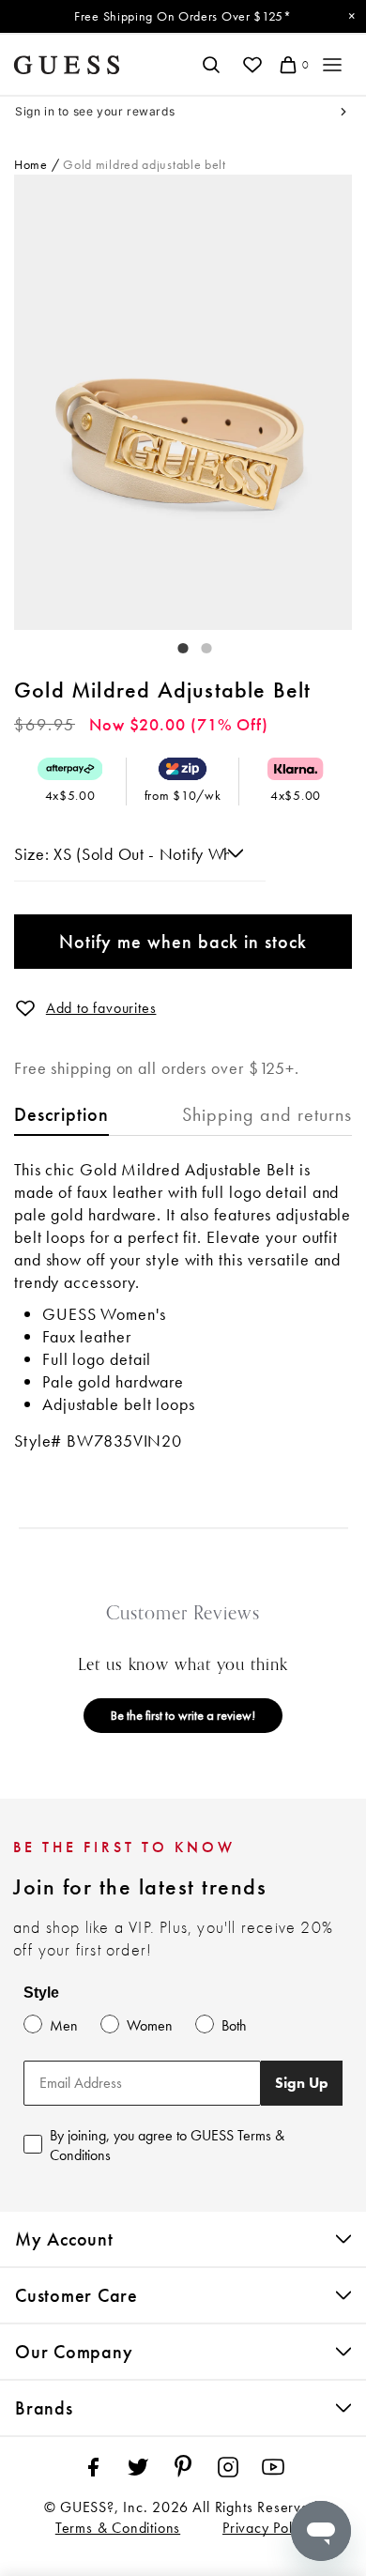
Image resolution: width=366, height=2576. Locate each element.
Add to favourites (101, 1008)
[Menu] (332, 65)
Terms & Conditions (118, 2528)
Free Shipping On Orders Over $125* (183, 16)
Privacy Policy (267, 2528)
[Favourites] (252, 65)
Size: (34, 854)
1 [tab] (174, 644)
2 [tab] (197, 644)
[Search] (211, 65)
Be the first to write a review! (183, 1715)
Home (31, 164)
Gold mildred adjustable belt (145, 164)
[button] (25, 1008)
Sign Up (302, 2083)
